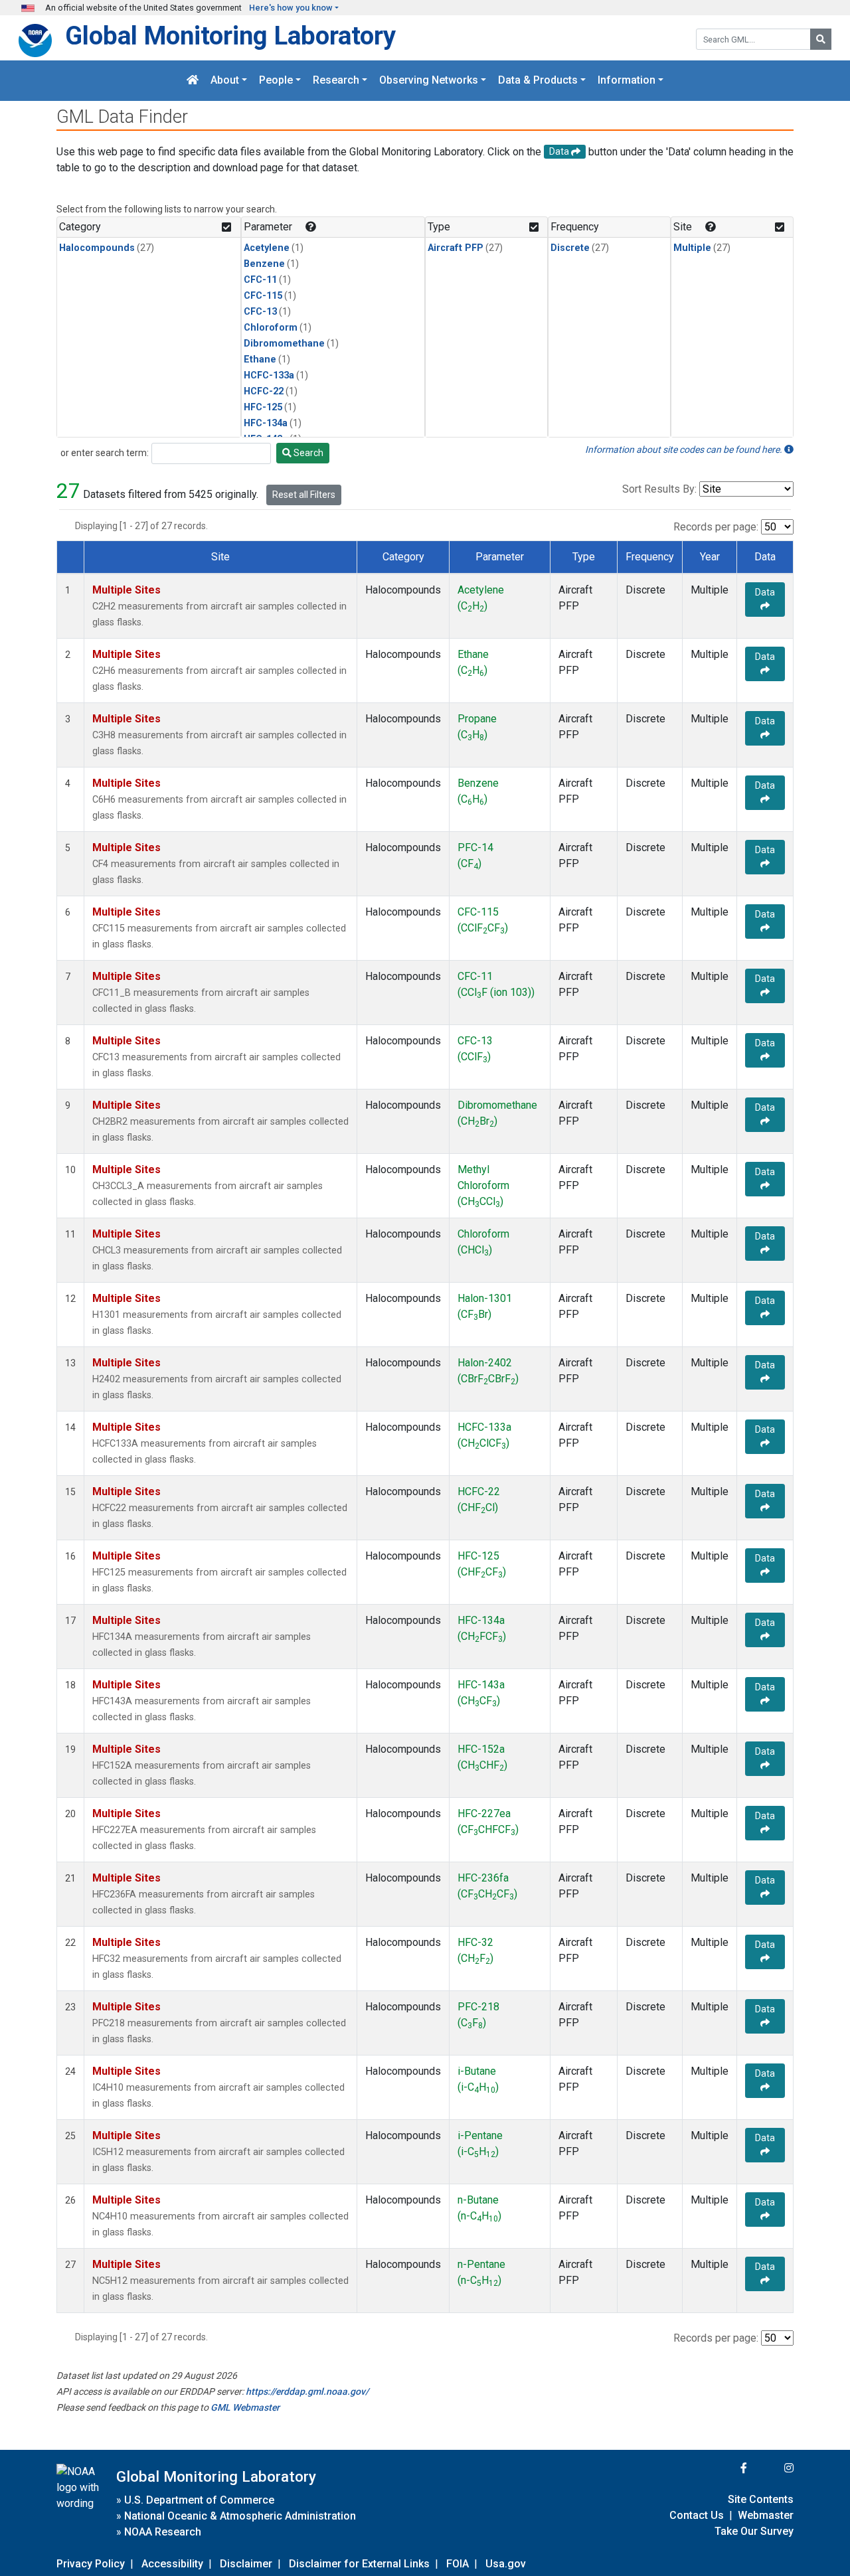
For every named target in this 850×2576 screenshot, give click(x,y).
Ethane (260, 360)
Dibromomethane (284, 344)
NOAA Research (163, 2532)
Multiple (692, 248)
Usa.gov (506, 2564)
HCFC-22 (264, 391)
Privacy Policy (91, 2564)
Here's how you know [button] (291, 8)
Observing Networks (429, 81)
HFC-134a (266, 423)
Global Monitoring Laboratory (230, 36)
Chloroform (271, 328)
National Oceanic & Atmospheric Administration (240, 2516)
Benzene (264, 264)
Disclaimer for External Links (359, 2564)
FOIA (458, 2564)
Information (627, 81)
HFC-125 (263, 407)
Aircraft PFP (456, 248)
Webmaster (766, 2515)
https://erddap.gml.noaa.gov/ (307, 2391)
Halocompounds (97, 248)
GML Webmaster (245, 2407)
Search (307, 453)
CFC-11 (260, 280)
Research (336, 81)
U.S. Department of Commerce (199, 2500)
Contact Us (697, 2515)
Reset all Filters (304, 495)
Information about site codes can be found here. (685, 449)
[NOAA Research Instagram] (772, 2468)
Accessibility (172, 2564)
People (276, 81)
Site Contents (761, 2499)
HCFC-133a (269, 375)
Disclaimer (246, 2564)
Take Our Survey (754, 2531)
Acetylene (267, 248)
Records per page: (716, 527)
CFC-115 (263, 296)
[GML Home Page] (193, 81)
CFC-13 (260, 312)
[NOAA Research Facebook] (726, 2468)
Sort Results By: (659, 489)
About (225, 81)
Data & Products (538, 81)
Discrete (570, 248)
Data (765, 592)
